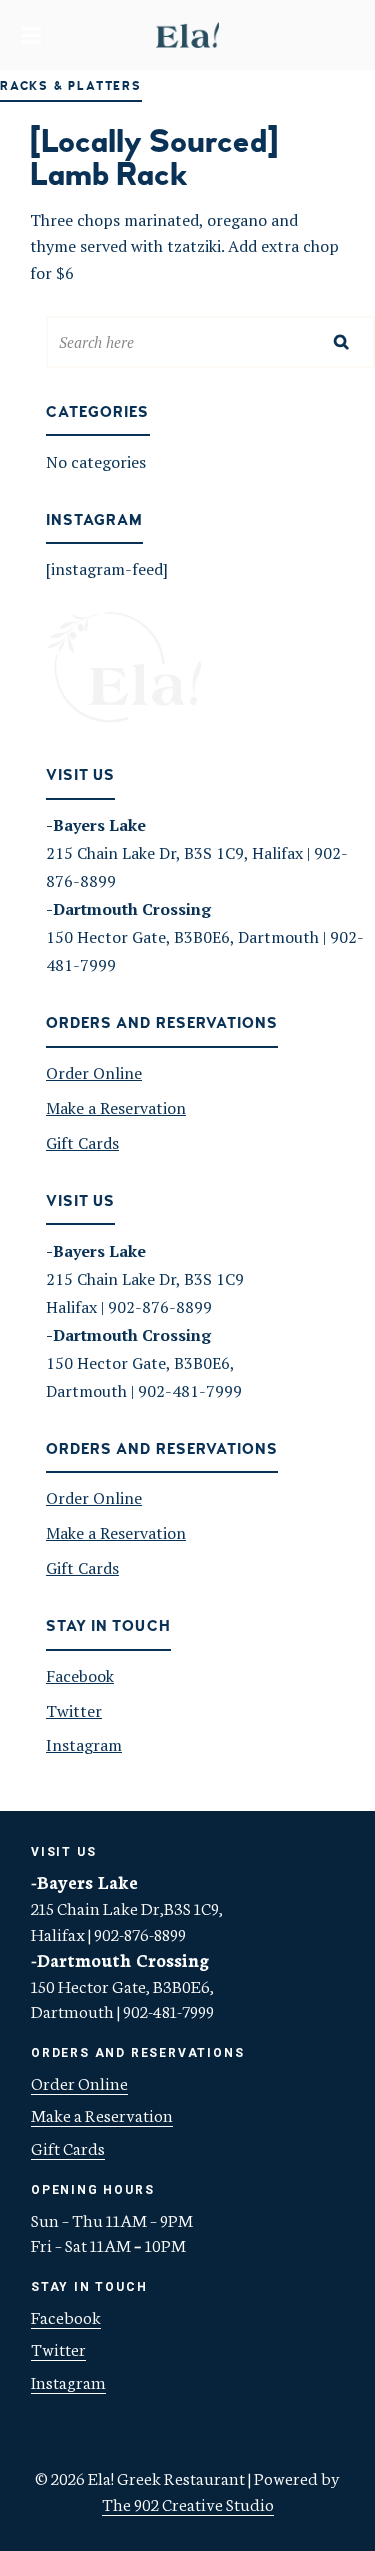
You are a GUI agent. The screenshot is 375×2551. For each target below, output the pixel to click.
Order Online (94, 1073)
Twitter (74, 1711)
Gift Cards (82, 1143)
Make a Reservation (116, 1108)
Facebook (80, 1676)
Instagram (84, 1745)
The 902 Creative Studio (188, 2503)
